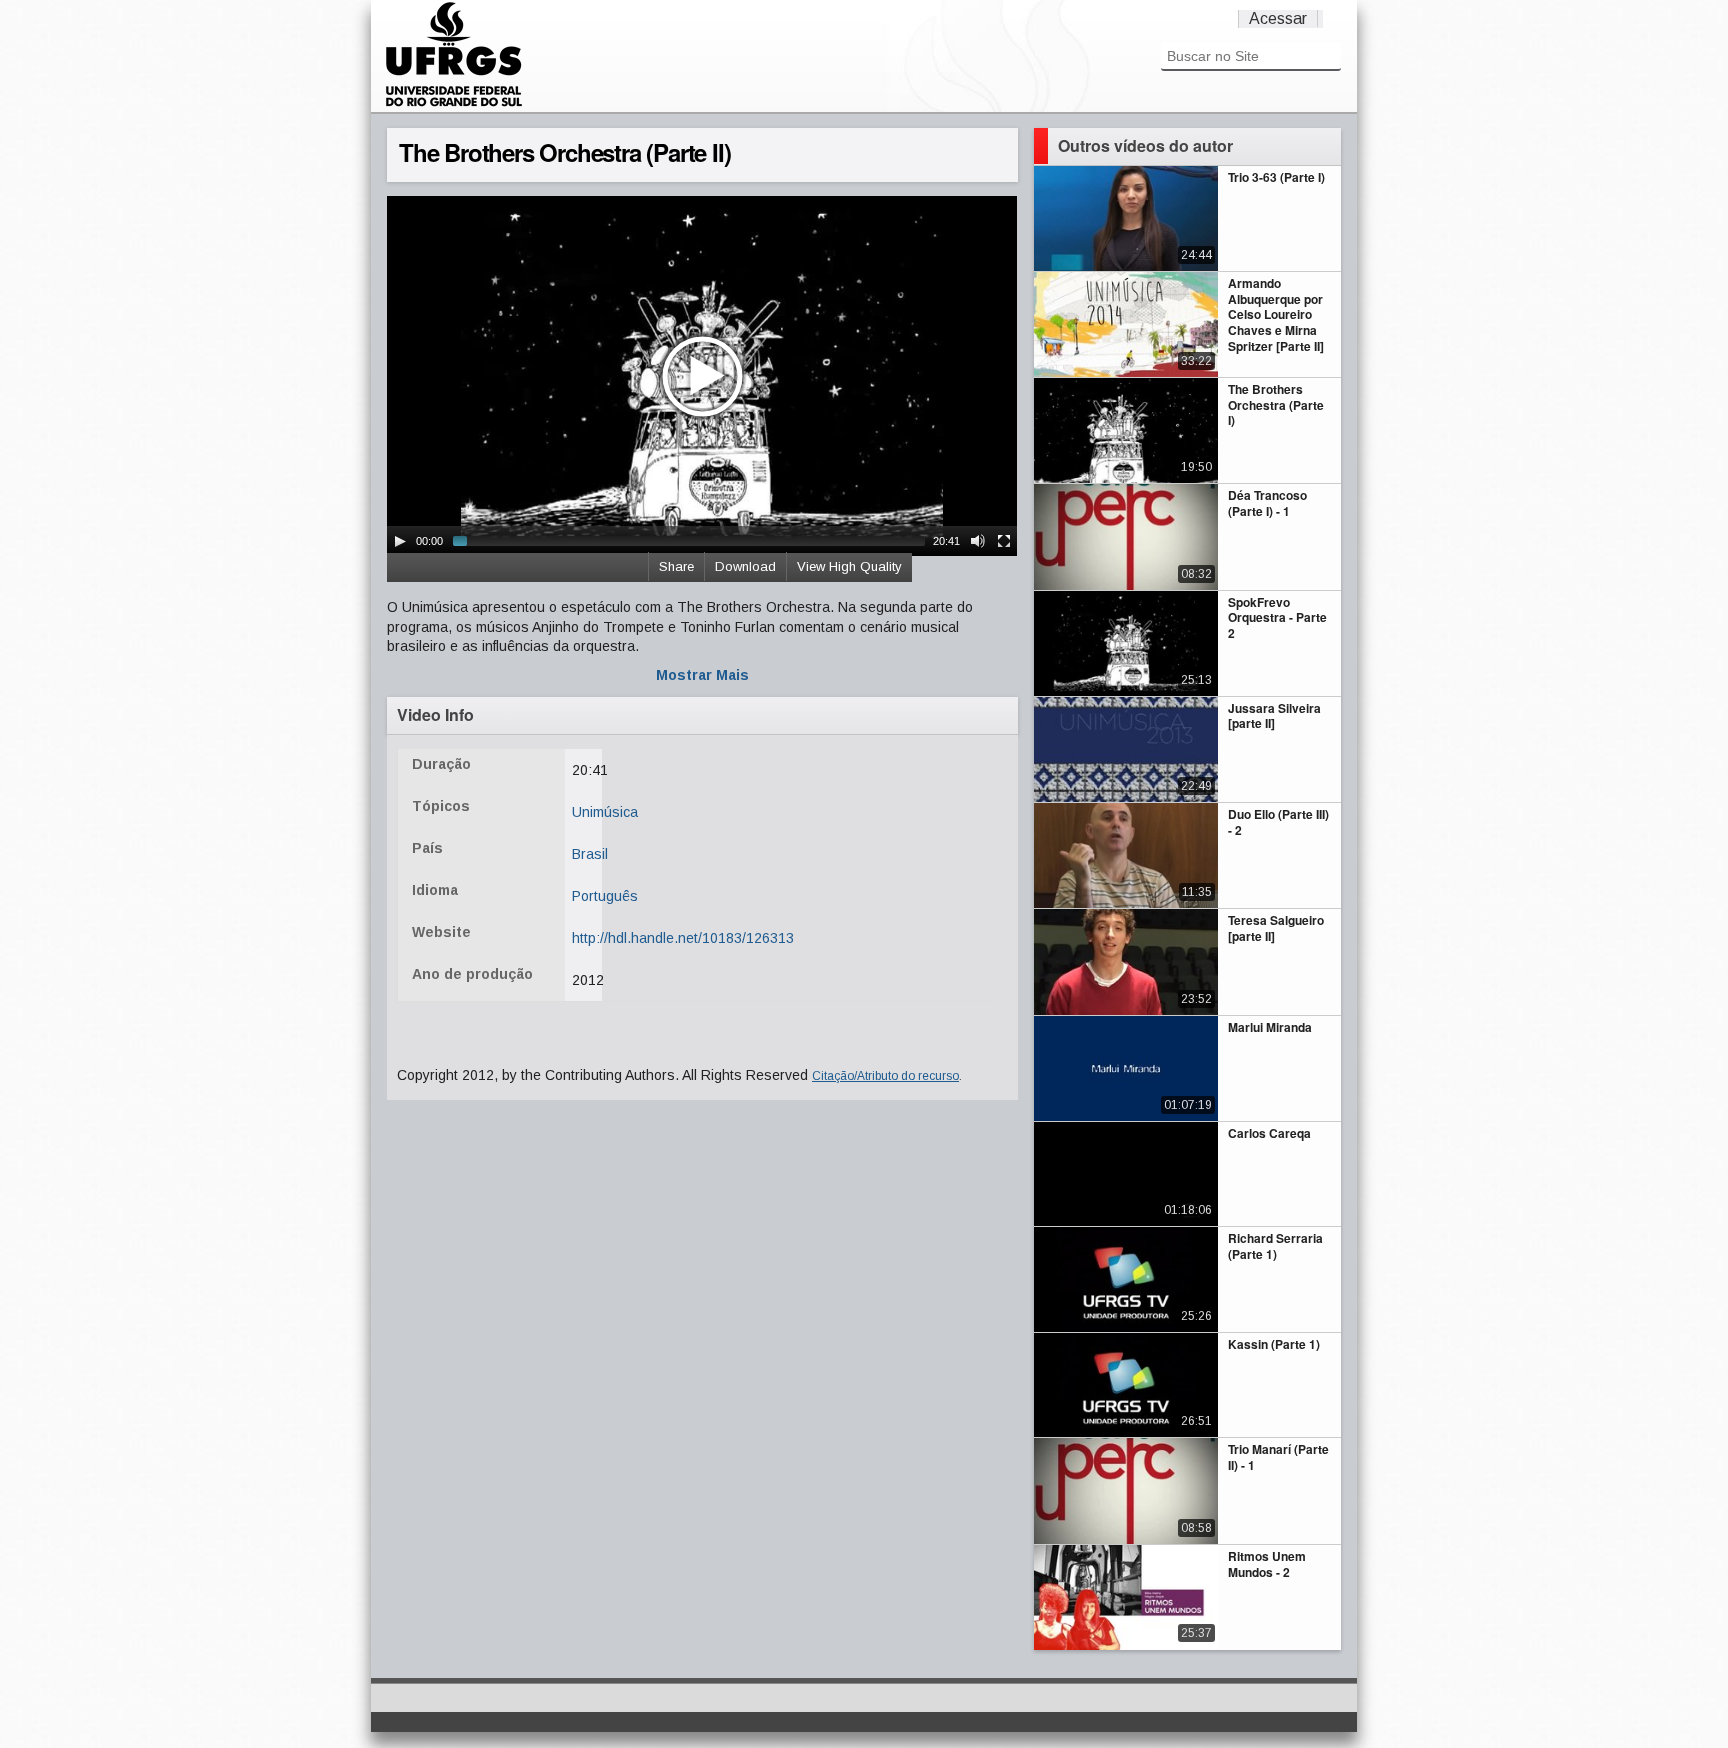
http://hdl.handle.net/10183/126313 (683, 938)
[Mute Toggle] (978, 541)
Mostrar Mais (702, 675)
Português (605, 896)
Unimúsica (605, 812)
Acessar (1278, 18)
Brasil (590, 854)
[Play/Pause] (400, 541)
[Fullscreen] (1004, 541)
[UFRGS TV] (454, 104)
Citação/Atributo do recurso (885, 1076)
